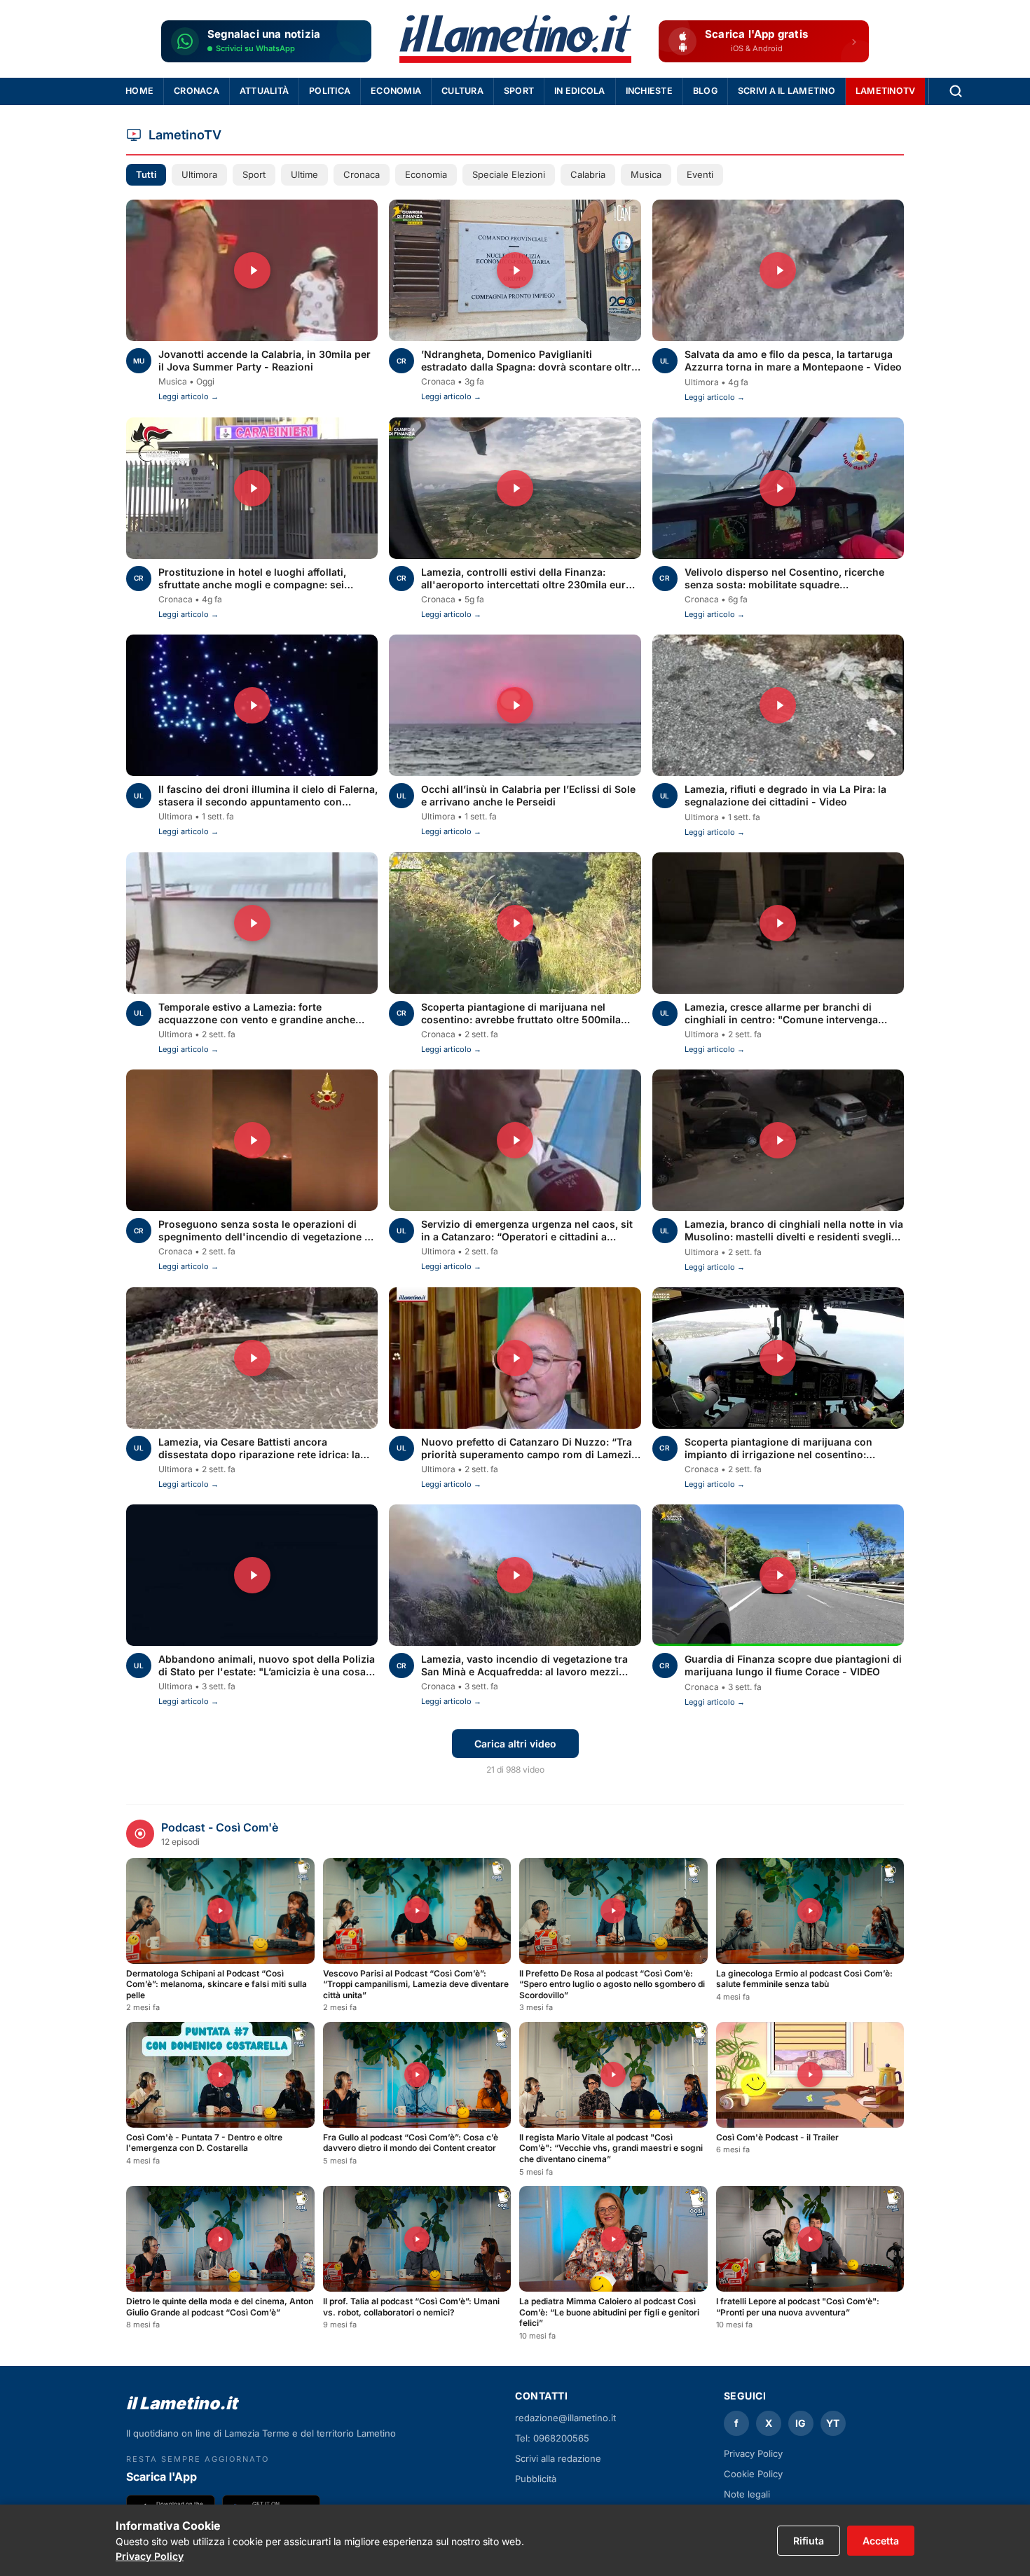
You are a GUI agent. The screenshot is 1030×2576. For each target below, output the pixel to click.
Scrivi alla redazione (558, 2458)
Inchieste (649, 91)
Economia (396, 91)
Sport (519, 91)
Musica (646, 174)
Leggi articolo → (188, 396)
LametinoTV (886, 91)
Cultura (462, 91)
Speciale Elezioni (509, 174)
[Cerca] (956, 91)
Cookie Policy (753, 2474)
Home (139, 91)
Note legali (747, 2494)
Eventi (700, 174)
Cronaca (197, 91)
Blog (705, 91)
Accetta (881, 2541)
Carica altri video (515, 1744)
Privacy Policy (150, 2556)
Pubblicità (536, 2479)
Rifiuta (809, 2541)
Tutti (146, 174)
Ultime (304, 174)
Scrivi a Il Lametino (787, 91)
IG (801, 2423)
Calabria (588, 174)
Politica (330, 91)
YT (833, 2423)
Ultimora (199, 174)
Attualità (264, 91)
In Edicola (580, 91)
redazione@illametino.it (565, 2418)
